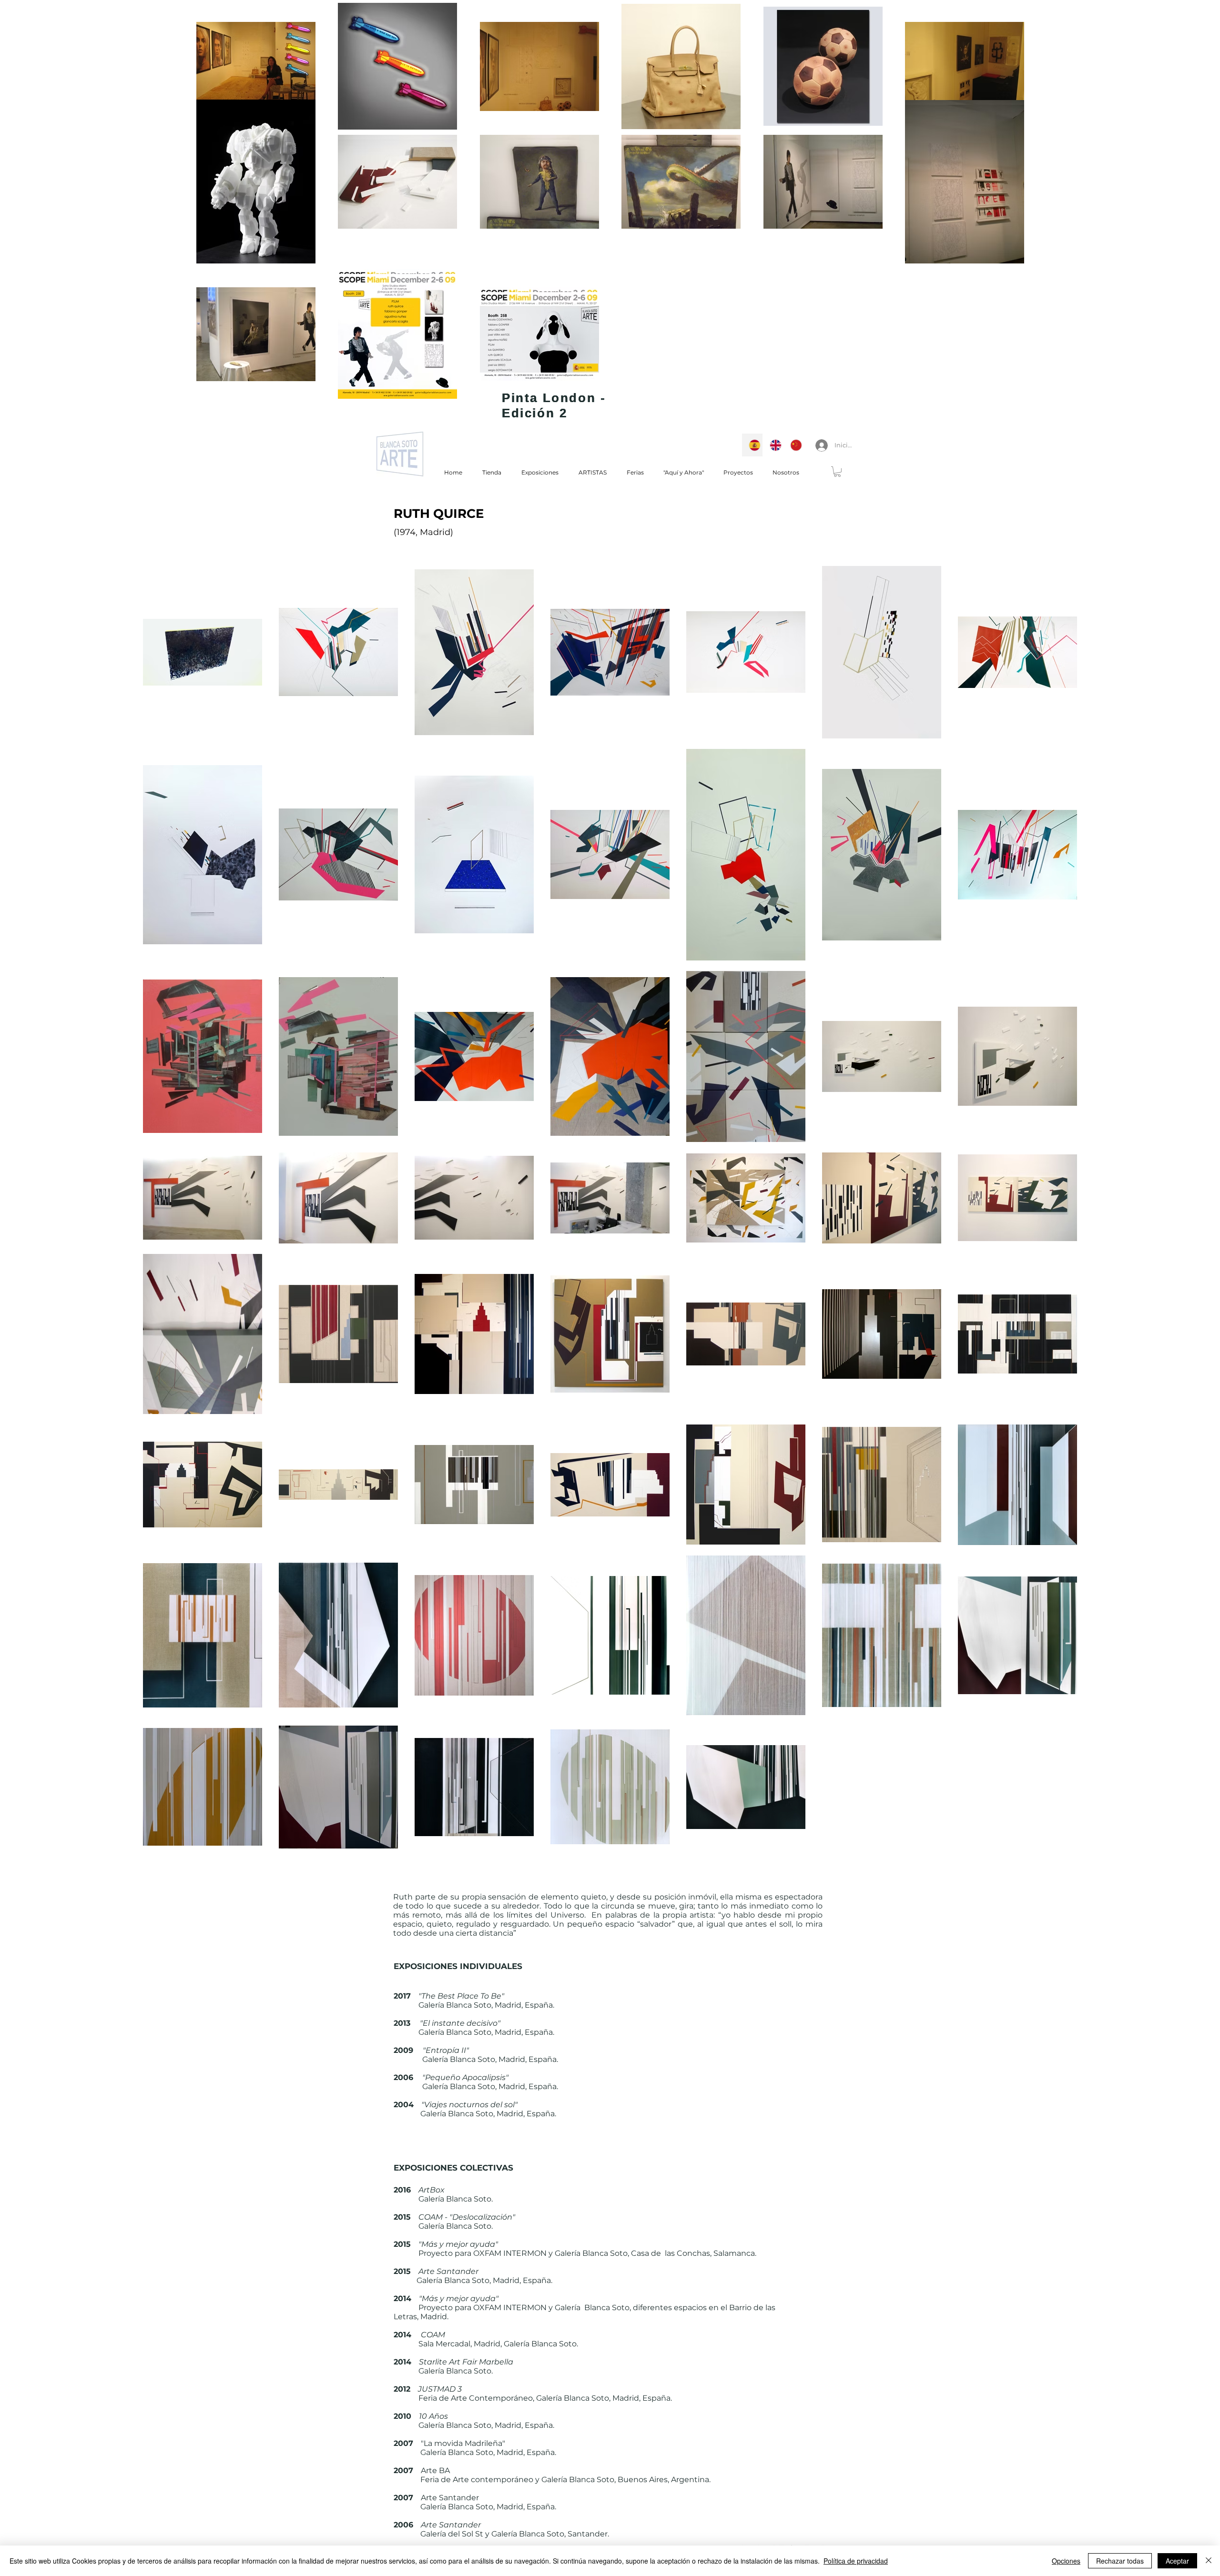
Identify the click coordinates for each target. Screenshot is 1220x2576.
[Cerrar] (1209, 2561)
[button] (837, 472)
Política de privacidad (856, 2561)
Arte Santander (448, 2271)
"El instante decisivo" (460, 2023)
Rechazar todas (1120, 2561)
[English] (773, 445)
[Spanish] (752, 445)
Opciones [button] (1066, 2561)
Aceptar (1177, 2561)
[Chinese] (793, 445)
